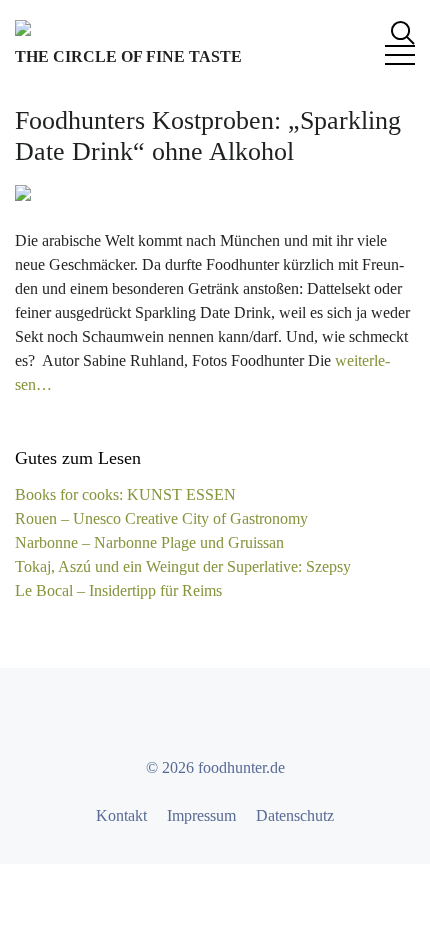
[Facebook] (161, 718)
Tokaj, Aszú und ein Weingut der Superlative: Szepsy (183, 566)
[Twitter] (197, 718)
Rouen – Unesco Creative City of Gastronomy (161, 518)
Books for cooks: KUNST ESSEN (125, 494)
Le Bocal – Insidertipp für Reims (118, 590)
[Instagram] (233, 718)
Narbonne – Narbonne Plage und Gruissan (149, 542)
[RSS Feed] (269, 718)
